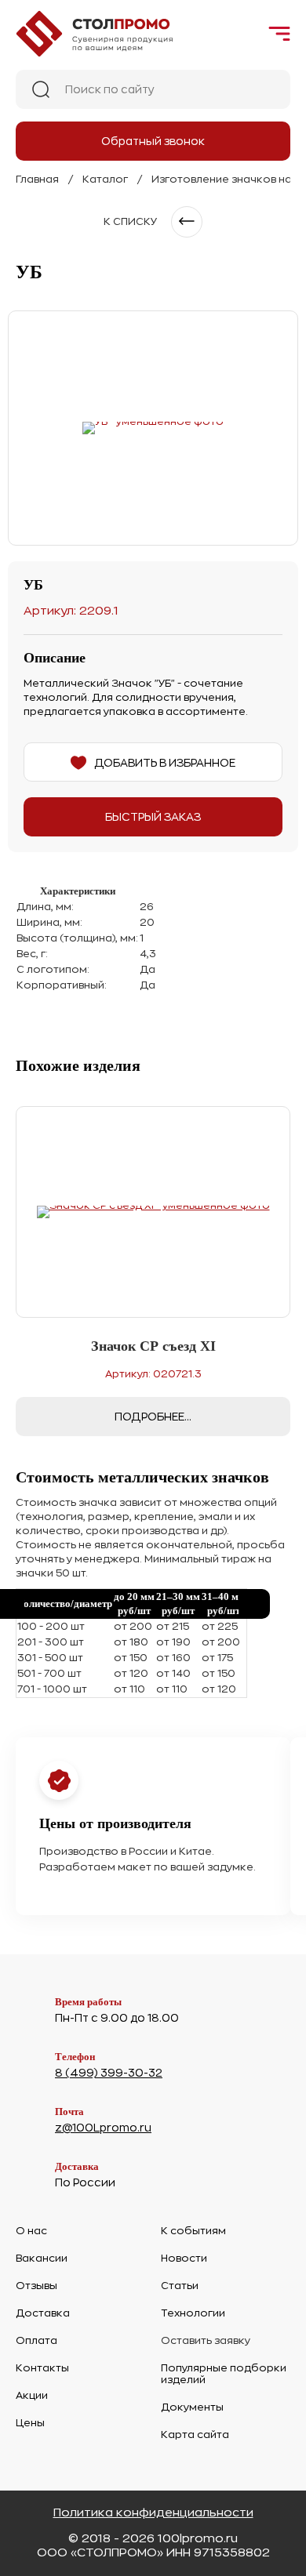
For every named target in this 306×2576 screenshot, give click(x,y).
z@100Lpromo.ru (103, 2128)
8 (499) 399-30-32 (109, 2073)
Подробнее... (153, 1417)
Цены (30, 2423)
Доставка (43, 2313)
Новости (184, 2258)
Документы (192, 2407)
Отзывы (36, 2286)
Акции (32, 2395)
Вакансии (42, 2258)
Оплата (36, 2340)
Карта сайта (195, 2435)
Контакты (42, 2368)
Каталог (105, 179)
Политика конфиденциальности (153, 2513)
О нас (31, 2231)
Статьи (180, 2286)
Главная (37, 179)
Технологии (193, 2313)
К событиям (193, 2231)
